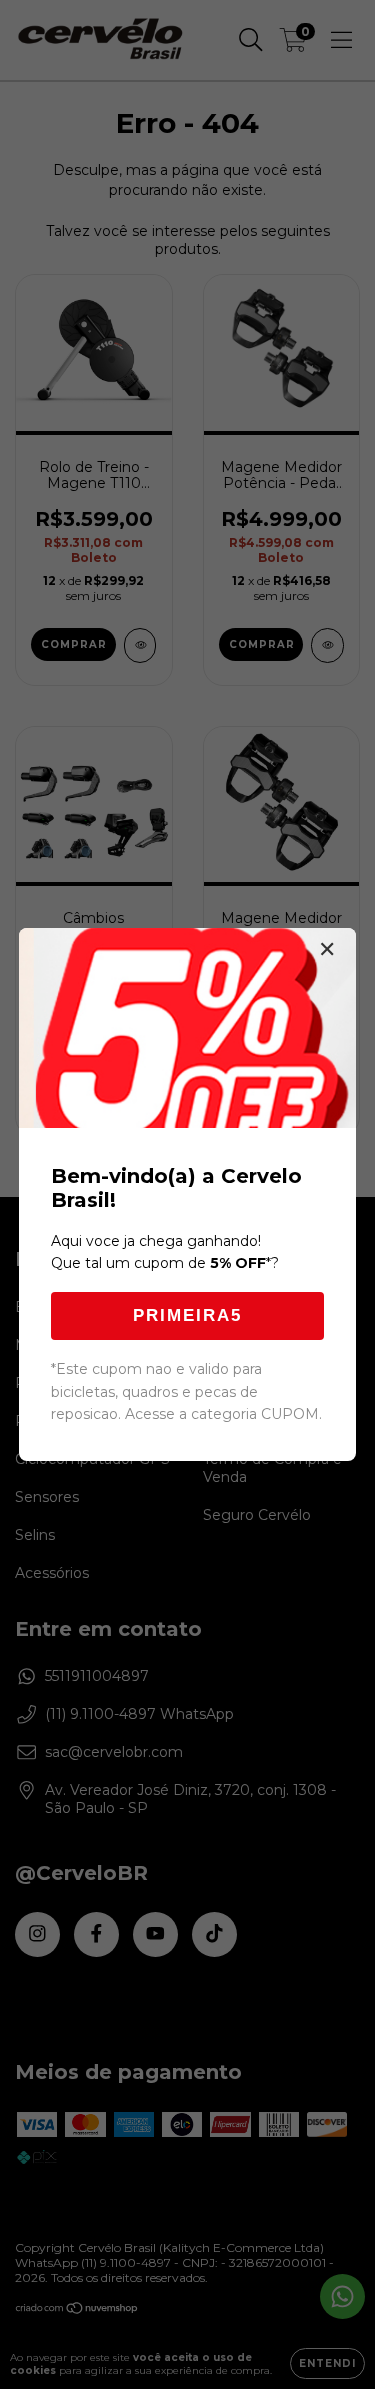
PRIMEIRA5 (187, 1315)
